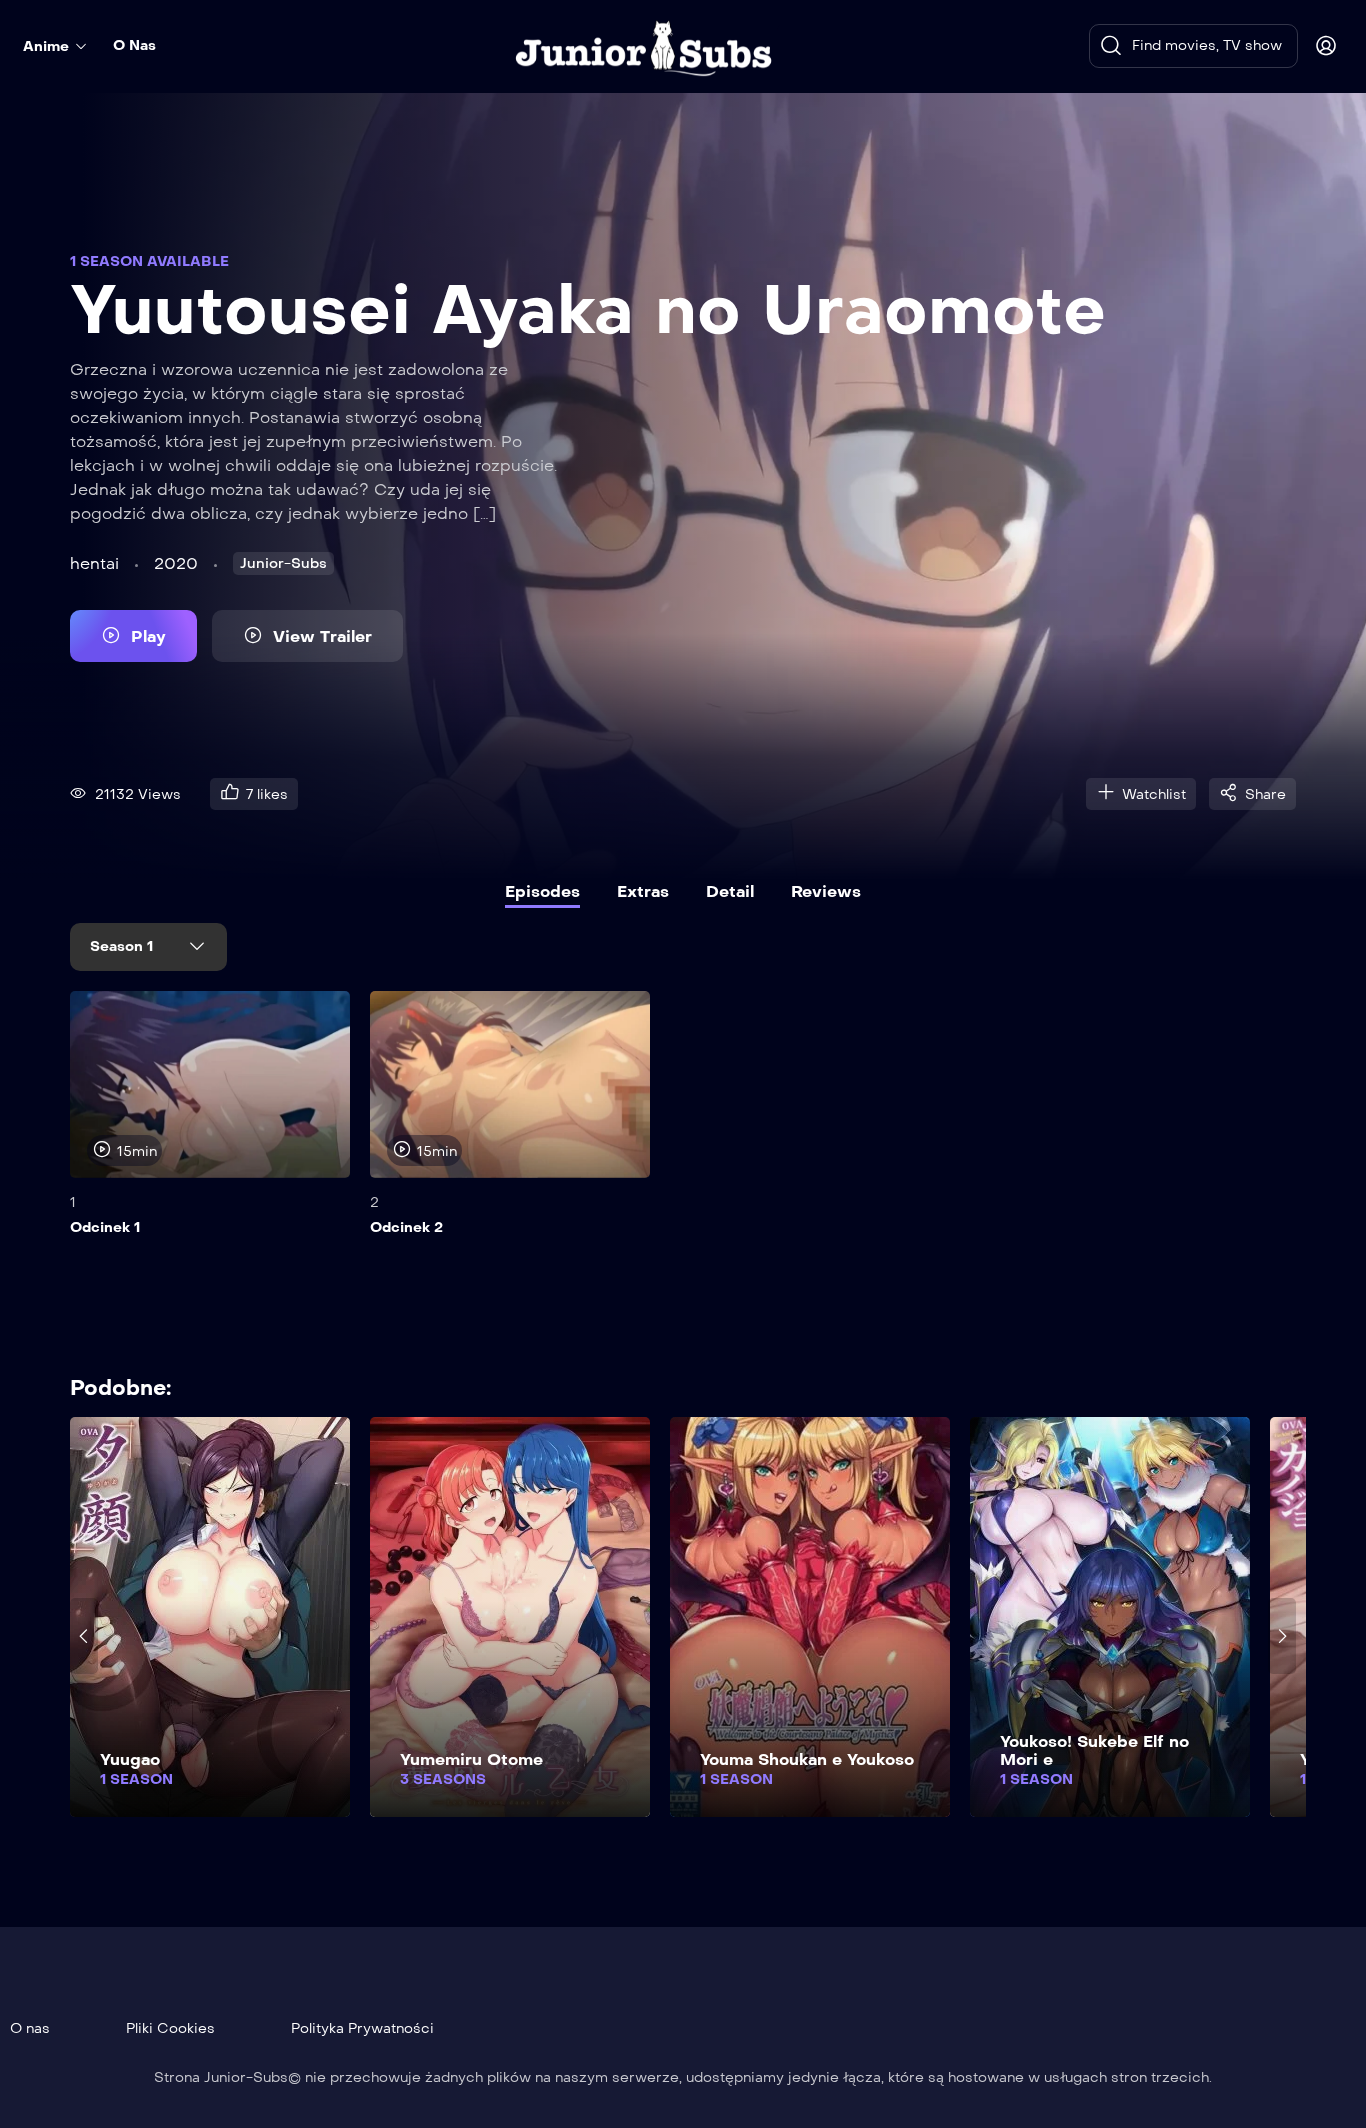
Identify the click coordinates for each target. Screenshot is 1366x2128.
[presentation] (84, 1129)
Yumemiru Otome (471, 1759)
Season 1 (123, 946)
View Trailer (322, 636)
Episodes (542, 891)
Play (148, 636)
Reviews (826, 891)
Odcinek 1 (105, 1227)
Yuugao (130, 1759)
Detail (730, 891)
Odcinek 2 (406, 1227)
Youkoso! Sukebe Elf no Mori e (1094, 1750)
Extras (643, 891)
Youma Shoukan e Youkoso (807, 1759)
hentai (94, 563)
